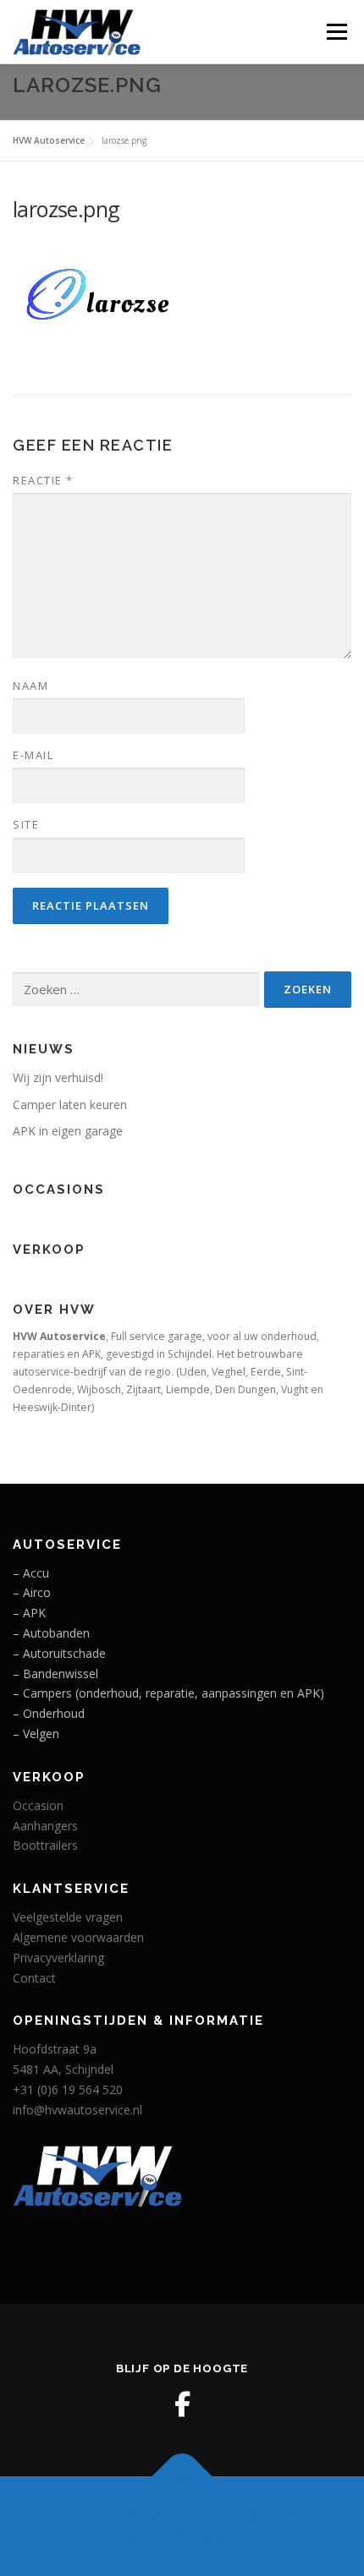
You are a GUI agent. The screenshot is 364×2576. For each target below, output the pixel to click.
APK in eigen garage (68, 1131)
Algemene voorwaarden (78, 1937)
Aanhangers (45, 1826)
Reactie (43, 480)
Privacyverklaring (58, 1958)
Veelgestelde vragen (68, 1917)
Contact (34, 1978)
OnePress (276, 2516)
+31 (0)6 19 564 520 (68, 2089)
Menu (336, 32)
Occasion (38, 1805)
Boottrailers (45, 1845)
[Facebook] (182, 2404)
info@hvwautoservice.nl (77, 2110)
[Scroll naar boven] (182, 2477)
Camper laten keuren (70, 1105)
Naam (30, 686)
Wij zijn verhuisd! (58, 1077)
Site (26, 824)
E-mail (33, 755)
